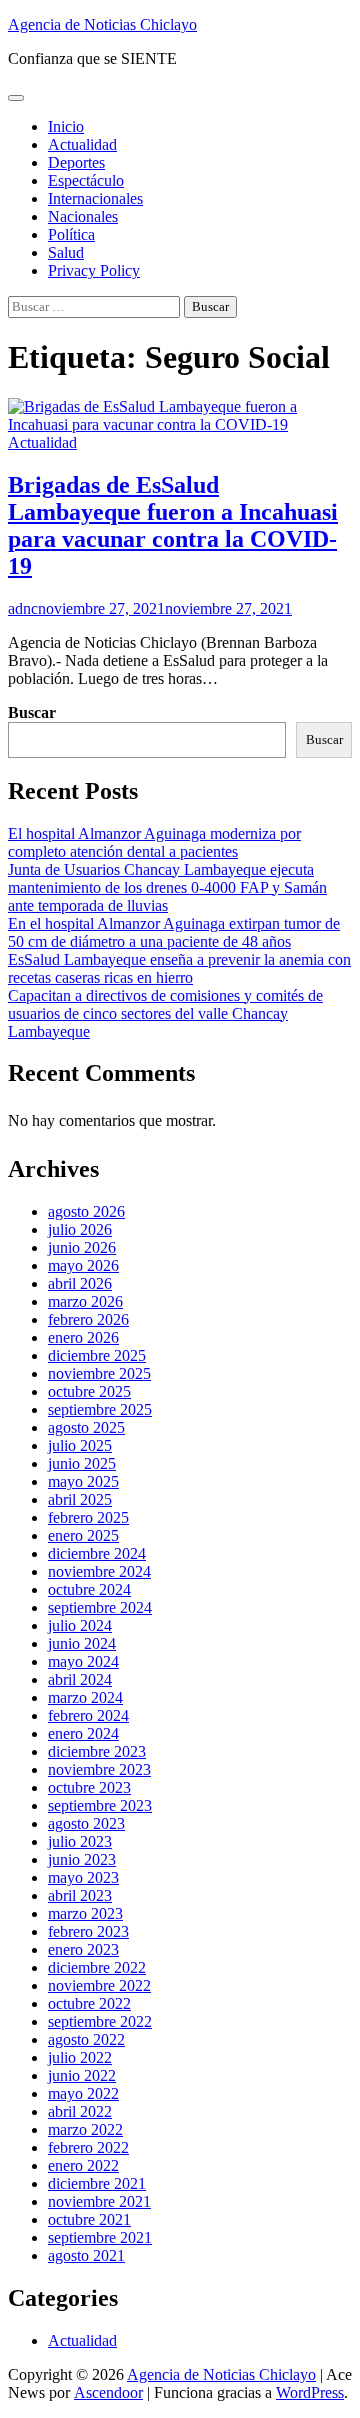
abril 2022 (80, 2111)
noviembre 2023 (99, 1769)
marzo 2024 (85, 1697)
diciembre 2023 (97, 1751)
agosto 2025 (86, 1427)
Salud (66, 252)
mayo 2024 (83, 1661)
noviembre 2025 (99, 1373)
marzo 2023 (85, 1913)
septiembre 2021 (100, 2237)
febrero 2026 (88, 1319)
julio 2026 (80, 1229)
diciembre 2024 (97, 1553)
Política (71, 234)
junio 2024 (82, 1643)
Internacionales (95, 198)
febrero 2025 (88, 1517)
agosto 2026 (86, 1211)
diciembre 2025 (97, 1355)
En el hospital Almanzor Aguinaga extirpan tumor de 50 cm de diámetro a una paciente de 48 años (174, 932)
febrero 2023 (88, 1931)
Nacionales (83, 216)
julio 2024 (80, 1625)
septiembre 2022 (100, 2021)
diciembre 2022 (97, 1967)
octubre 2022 (89, 2003)
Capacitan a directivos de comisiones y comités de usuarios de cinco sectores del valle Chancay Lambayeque (165, 1013)
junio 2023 (82, 1859)
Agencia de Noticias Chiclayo (102, 24)
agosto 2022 (86, 2039)
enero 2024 (83, 1733)
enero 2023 (83, 1949)
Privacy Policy (94, 270)
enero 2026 (83, 1337)
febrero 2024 (88, 1715)
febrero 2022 (88, 2147)
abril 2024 (80, 1679)
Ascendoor (108, 2392)
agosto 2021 (86, 2255)
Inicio (66, 126)
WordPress (310, 2392)
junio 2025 (82, 1463)
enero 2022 (83, 2165)
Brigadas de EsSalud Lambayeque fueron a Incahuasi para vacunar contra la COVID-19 (173, 525)
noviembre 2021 (99, 2201)
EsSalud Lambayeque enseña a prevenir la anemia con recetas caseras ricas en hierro (179, 968)
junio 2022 (82, 2075)
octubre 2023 (89, 1787)
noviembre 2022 (99, 1985)
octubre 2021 (89, 2219)
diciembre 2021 (97, 2183)
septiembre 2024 (100, 1607)
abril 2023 (80, 1895)
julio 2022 (80, 2057)
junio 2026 (82, 1247)
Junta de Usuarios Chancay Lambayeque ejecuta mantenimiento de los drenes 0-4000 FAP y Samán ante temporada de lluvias (167, 887)
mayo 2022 (83, 2093)
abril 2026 (80, 1283)
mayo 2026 (83, 1265)
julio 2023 (80, 1841)
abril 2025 (80, 1499)
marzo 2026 (85, 1301)
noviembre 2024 (99, 1571)
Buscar (32, 712)
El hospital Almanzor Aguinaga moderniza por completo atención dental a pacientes (154, 842)
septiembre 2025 (100, 1409)
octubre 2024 (89, 1589)
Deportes (76, 162)
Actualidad (82, 144)
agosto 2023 (86, 1823)
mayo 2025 (83, 1481)
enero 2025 (83, 1535)
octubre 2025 (89, 1391)
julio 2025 (80, 1445)
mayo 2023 (83, 1877)
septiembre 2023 (100, 1805)
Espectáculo (86, 180)
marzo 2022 (85, 2129)
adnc (23, 608)
